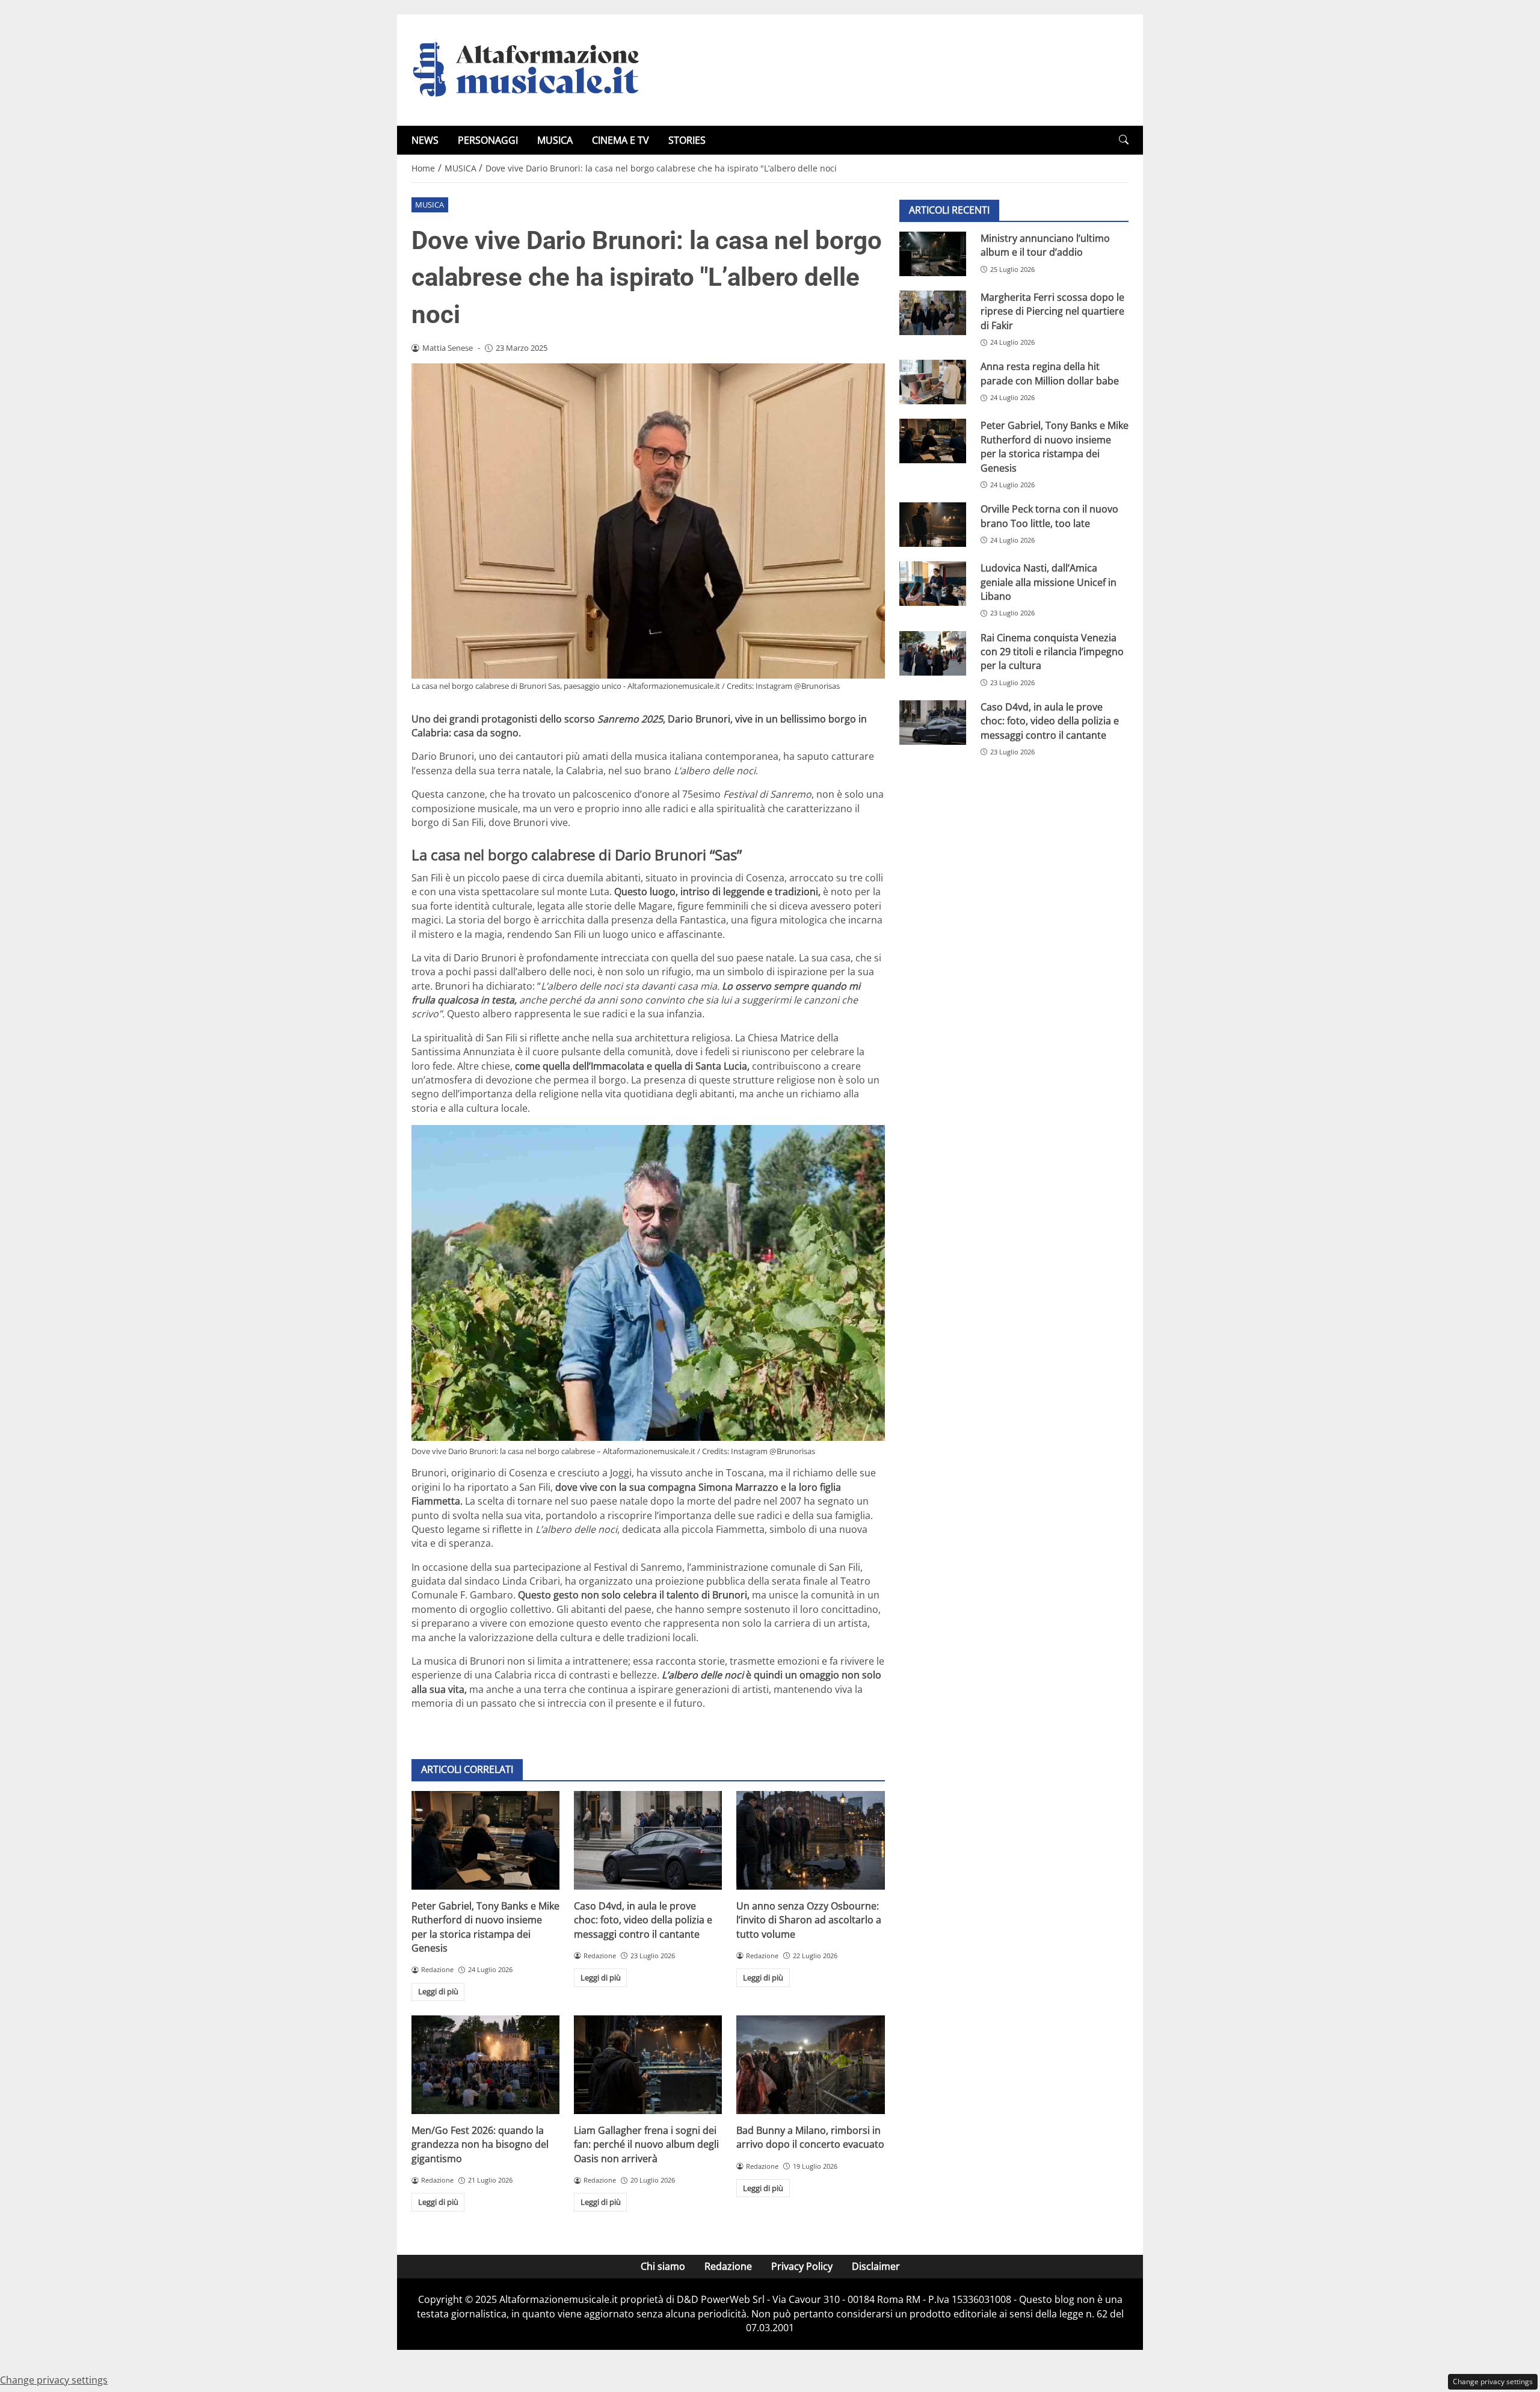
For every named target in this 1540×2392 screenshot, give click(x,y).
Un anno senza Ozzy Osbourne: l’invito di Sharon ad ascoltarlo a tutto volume (809, 1920)
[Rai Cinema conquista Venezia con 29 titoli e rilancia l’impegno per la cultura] (933, 653)
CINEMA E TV (621, 140)
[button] (1124, 140)
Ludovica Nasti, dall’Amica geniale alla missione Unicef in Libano (1049, 582)
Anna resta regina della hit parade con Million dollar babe (1050, 373)
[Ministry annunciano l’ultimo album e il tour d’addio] (933, 254)
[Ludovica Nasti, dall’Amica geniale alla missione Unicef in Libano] (933, 584)
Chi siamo (663, 2266)
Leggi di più (438, 1991)
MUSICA (555, 140)
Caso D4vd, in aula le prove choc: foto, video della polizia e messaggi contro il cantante (643, 1920)
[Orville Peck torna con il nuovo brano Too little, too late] (933, 525)
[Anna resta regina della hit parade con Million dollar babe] (933, 382)
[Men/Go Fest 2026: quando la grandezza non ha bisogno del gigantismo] (485, 2065)
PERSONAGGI (488, 140)
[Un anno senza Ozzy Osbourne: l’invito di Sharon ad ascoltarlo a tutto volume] (810, 1840)
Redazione (728, 2266)
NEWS (425, 140)
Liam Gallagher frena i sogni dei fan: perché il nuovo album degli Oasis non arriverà (646, 2144)
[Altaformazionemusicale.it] (532, 69)
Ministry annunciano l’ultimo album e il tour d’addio (1045, 245)
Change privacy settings (1493, 2381)
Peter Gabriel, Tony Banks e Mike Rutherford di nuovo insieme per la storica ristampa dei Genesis (485, 1927)
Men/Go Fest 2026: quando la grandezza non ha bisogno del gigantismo (480, 2144)
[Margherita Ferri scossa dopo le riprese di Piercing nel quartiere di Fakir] (933, 313)
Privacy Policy (802, 2266)
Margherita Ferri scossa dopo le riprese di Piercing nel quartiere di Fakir (1052, 311)
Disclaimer (876, 2266)
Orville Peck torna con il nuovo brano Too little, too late (1049, 516)
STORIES (687, 140)
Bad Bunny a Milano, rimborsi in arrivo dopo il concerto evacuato (810, 2137)
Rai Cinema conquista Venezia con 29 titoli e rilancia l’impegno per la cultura (1052, 652)
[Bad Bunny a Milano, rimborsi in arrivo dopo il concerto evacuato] (810, 2065)
